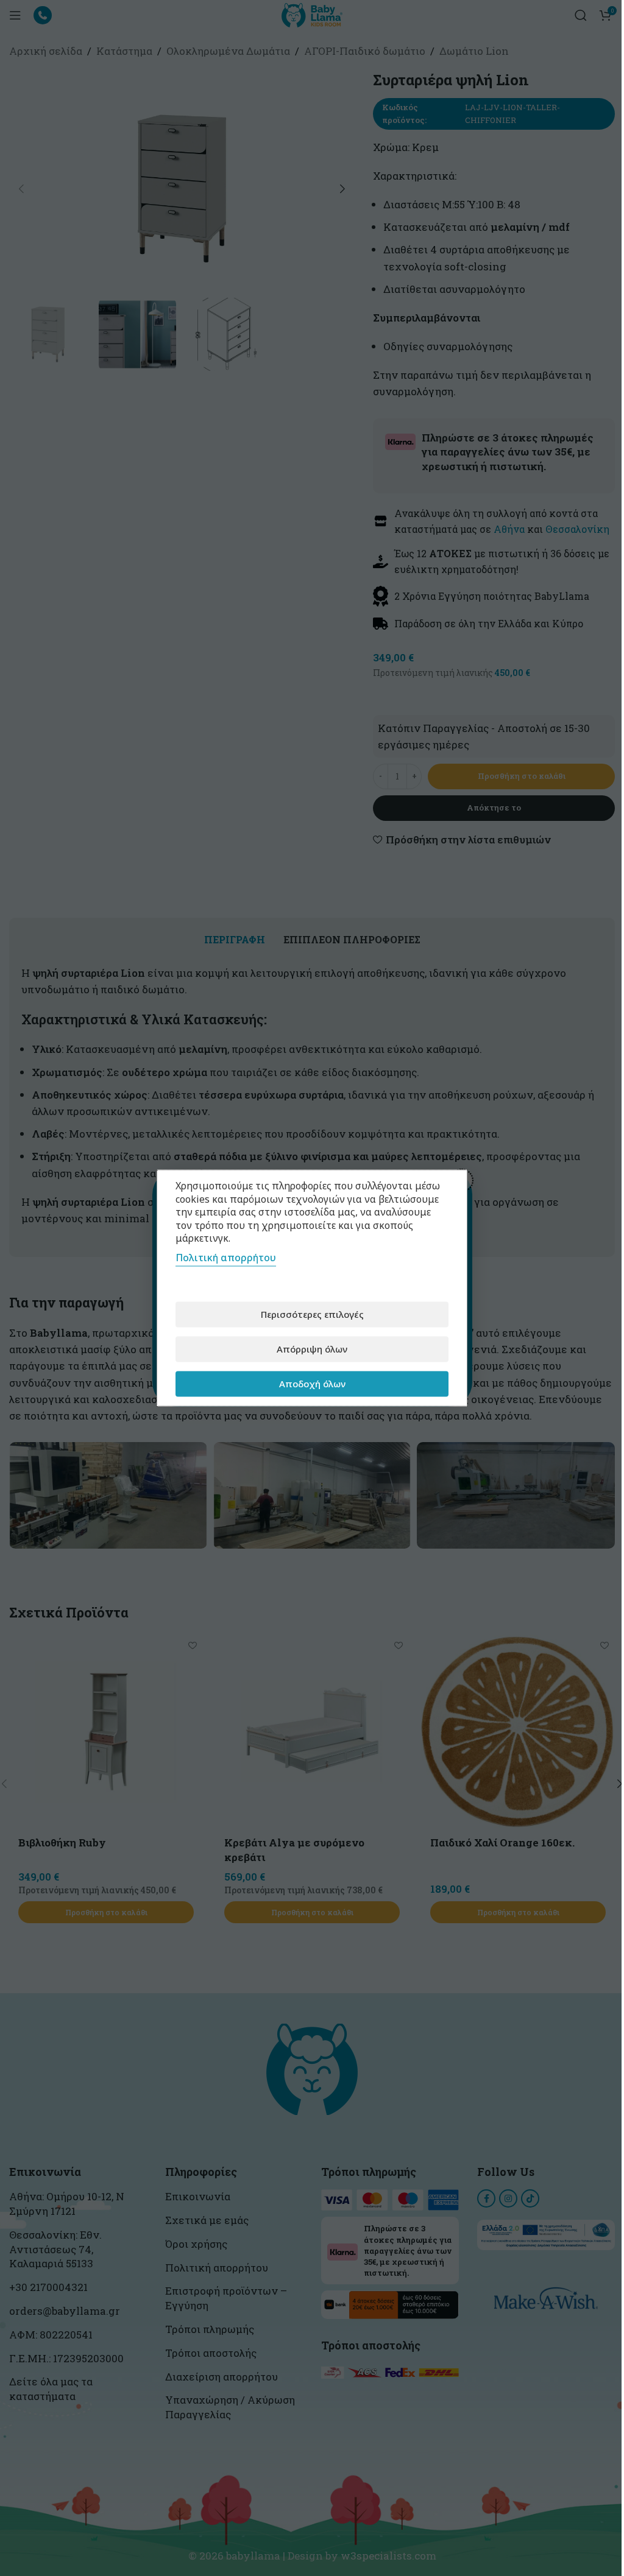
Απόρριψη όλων (312, 1349)
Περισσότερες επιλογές (312, 1314)
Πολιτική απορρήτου (226, 1257)
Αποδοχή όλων (312, 1384)
